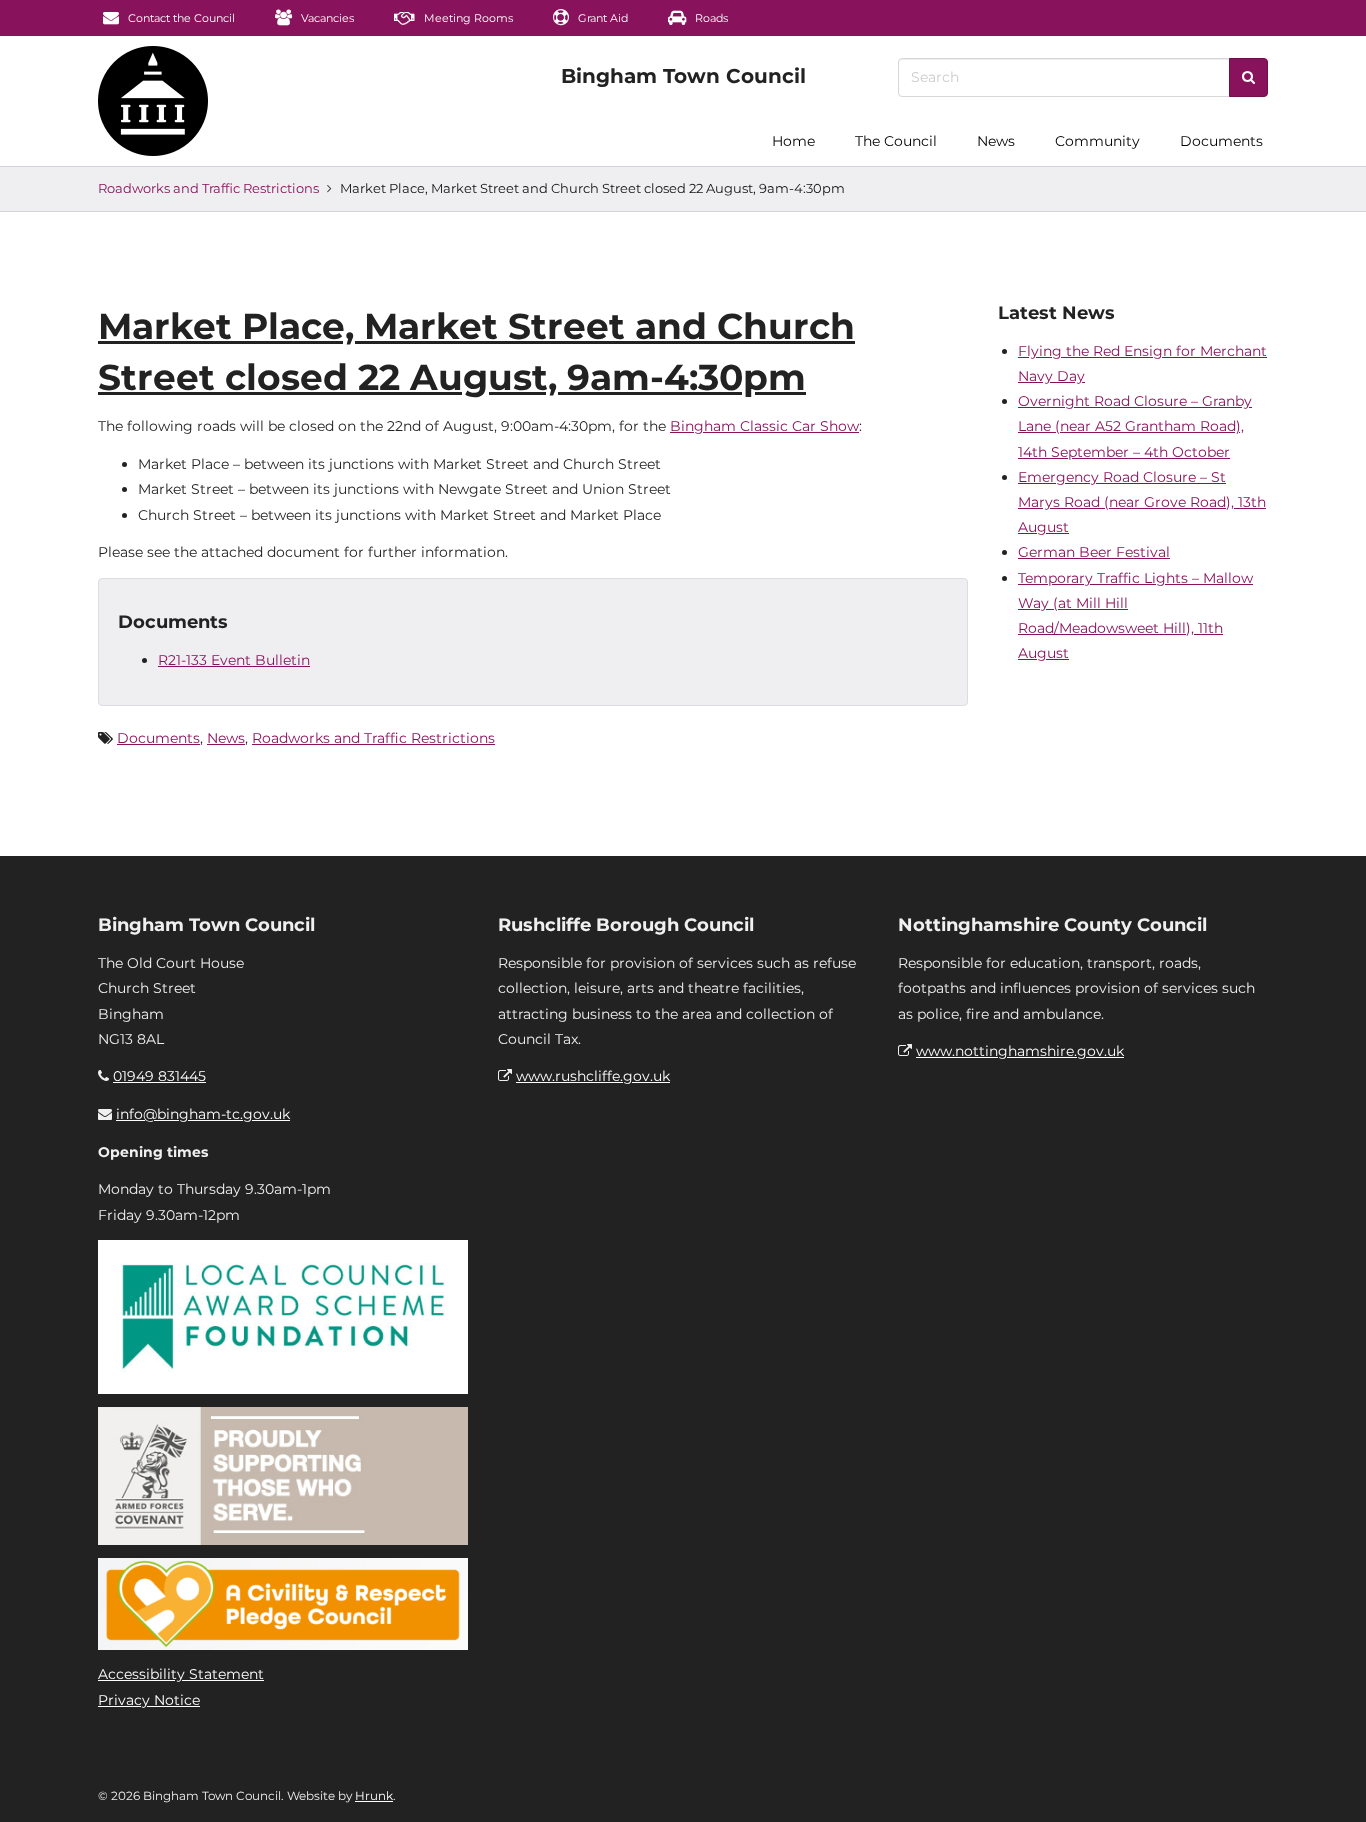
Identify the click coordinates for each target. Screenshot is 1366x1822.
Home (793, 141)
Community (1097, 141)
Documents (1221, 141)
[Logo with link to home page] (153, 101)
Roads (710, 18)
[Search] (1248, 77)
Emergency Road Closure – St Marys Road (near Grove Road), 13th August (1142, 502)
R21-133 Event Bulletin (234, 660)
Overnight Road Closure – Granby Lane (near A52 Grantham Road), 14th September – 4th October (1135, 426)
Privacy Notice (149, 1700)
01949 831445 (159, 1076)
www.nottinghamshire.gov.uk (1020, 1051)
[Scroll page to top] (1327, 1783)
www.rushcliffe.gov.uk (593, 1076)
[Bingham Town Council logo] (683, 76)
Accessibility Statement (181, 1674)
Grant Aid (601, 18)
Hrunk (374, 1795)
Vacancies (326, 18)
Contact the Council (180, 18)
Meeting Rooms (467, 18)
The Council (896, 141)
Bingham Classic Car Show (764, 426)
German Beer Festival (1094, 552)
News (996, 141)
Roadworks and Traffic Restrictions (208, 188)
